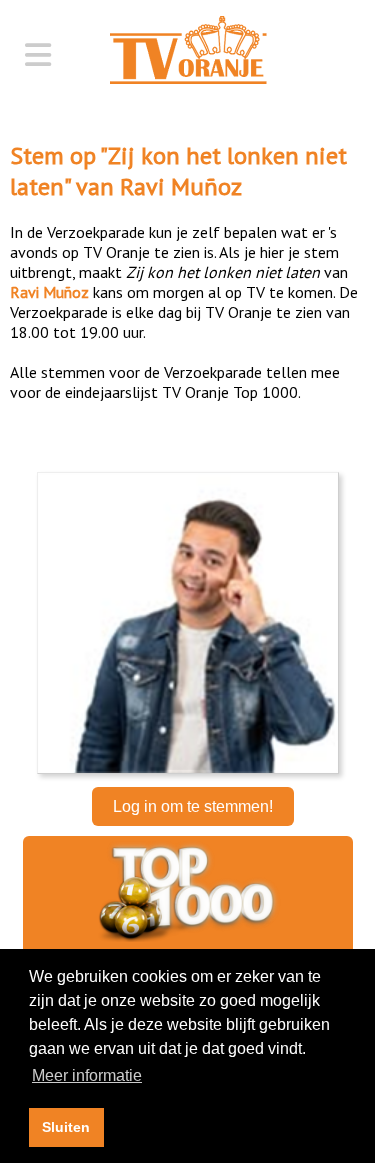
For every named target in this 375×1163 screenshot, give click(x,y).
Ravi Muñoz (181, 186)
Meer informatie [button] (87, 1075)
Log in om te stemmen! (193, 806)
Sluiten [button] (66, 1127)
